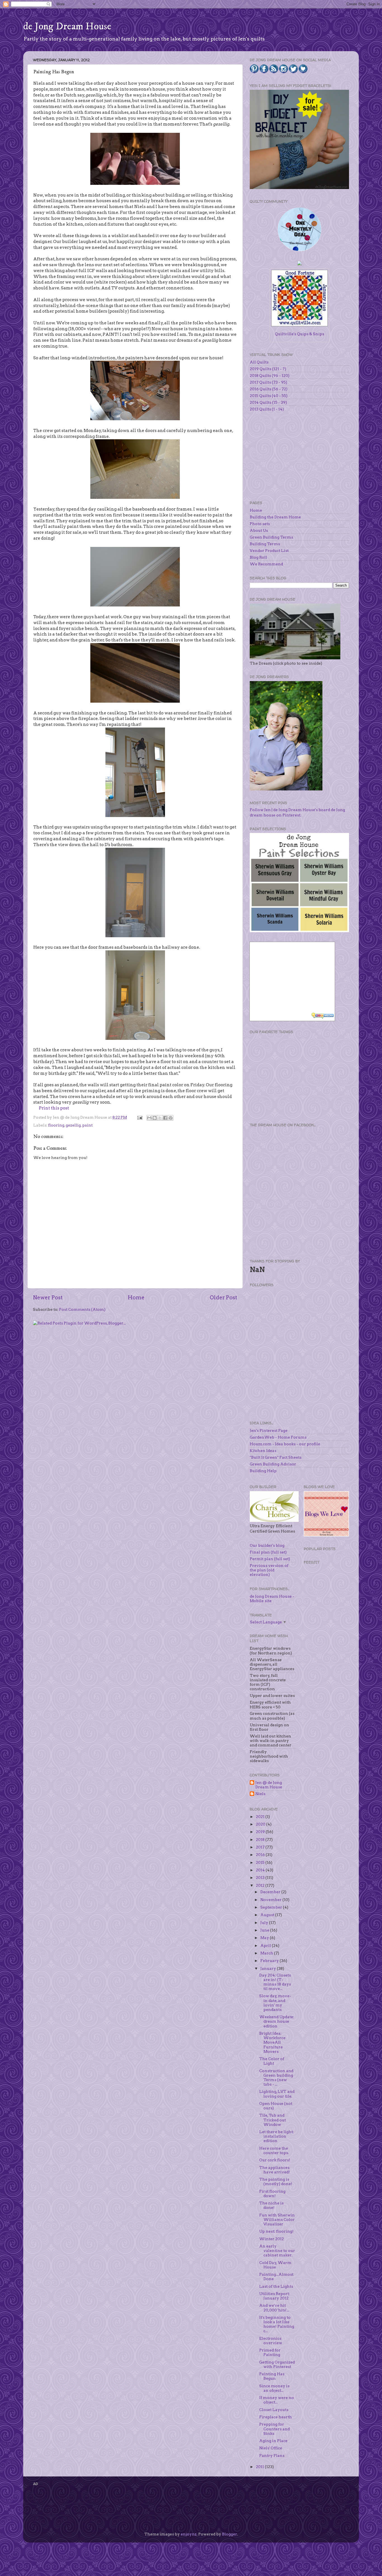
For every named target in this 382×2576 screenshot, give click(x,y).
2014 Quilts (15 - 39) (268, 402)
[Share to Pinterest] (171, 1118)
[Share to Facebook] (165, 1118)
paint (87, 1125)
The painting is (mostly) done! (276, 2181)
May (265, 1938)
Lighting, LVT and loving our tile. (277, 2094)
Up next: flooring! (276, 2231)
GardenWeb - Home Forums (278, 1437)
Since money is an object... (274, 2388)
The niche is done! (271, 2205)
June (265, 1930)
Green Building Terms (271, 537)
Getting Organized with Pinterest (277, 2364)
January (269, 1968)
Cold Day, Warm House (275, 2265)
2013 (261, 1878)
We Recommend (266, 564)
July (265, 1923)
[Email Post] (139, 1117)
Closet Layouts (274, 2410)
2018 (261, 1840)
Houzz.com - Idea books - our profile (285, 1444)
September (272, 1907)
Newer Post (48, 1298)
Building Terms (265, 544)
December (271, 1892)
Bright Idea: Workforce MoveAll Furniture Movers (272, 2042)
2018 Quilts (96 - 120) (270, 376)
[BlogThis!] (155, 1118)
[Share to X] (160, 1118)
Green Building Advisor (273, 1464)
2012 (261, 1885)
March (267, 1953)
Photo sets (260, 524)
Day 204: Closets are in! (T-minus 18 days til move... (275, 1982)
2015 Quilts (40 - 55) (269, 396)
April (266, 1945)
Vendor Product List (269, 551)
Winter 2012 (272, 2239)
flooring (56, 1125)
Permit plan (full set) (270, 1559)
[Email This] (149, 1118)
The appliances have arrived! (275, 2170)
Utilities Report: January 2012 (274, 2296)
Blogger (230, 2534)
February (270, 1961)
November (271, 1900)
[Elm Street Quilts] (300, 251)
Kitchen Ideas (263, 1451)
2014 (261, 1870)
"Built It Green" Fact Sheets (276, 1457)
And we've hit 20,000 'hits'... (274, 2308)
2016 (261, 1855)
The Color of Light (272, 2061)
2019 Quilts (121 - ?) (268, 369)
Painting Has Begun (272, 2376)
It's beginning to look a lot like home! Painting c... (277, 2324)
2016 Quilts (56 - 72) (269, 389)
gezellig (73, 1125)
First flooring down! (272, 2194)
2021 (261, 1817)
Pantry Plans (272, 2455)
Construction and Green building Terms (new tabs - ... (276, 2078)
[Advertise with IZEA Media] (323, 1016)
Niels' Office (271, 2448)
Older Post (223, 1298)
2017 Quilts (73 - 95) (268, 382)
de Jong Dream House (67, 26)
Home (136, 1298)
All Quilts (259, 362)
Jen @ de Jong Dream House (269, 1785)
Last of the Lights (276, 2286)
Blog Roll (258, 557)
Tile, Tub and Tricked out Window (273, 2120)
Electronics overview (271, 2341)
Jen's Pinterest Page (269, 1430)
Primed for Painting (270, 2352)
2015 (261, 1862)
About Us (259, 530)
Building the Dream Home (275, 517)
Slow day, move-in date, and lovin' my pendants (275, 2003)
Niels (260, 1794)
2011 (260, 2467)
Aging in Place (273, 2441)
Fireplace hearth (276, 2417)
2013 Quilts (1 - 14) (267, 409)
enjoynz (189, 2534)
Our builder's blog (267, 1545)
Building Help (263, 1471)
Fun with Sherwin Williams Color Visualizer (277, 2220)
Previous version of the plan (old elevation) (269, 1570)
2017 (261, 1847)
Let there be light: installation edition (276, 2136)
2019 (261, 1832)
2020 (261, 1824)
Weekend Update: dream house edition (277, 2021)
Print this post (54, 1108)
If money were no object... (277, 2400)
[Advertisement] (292, 1078)
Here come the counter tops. (274, 2150)
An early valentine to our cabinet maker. (277, 2251)
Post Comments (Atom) (82, 1309)
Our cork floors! (275, 2160)
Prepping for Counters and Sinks (274, 2429)
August (268, 1915)
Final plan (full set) (268, 1552)
